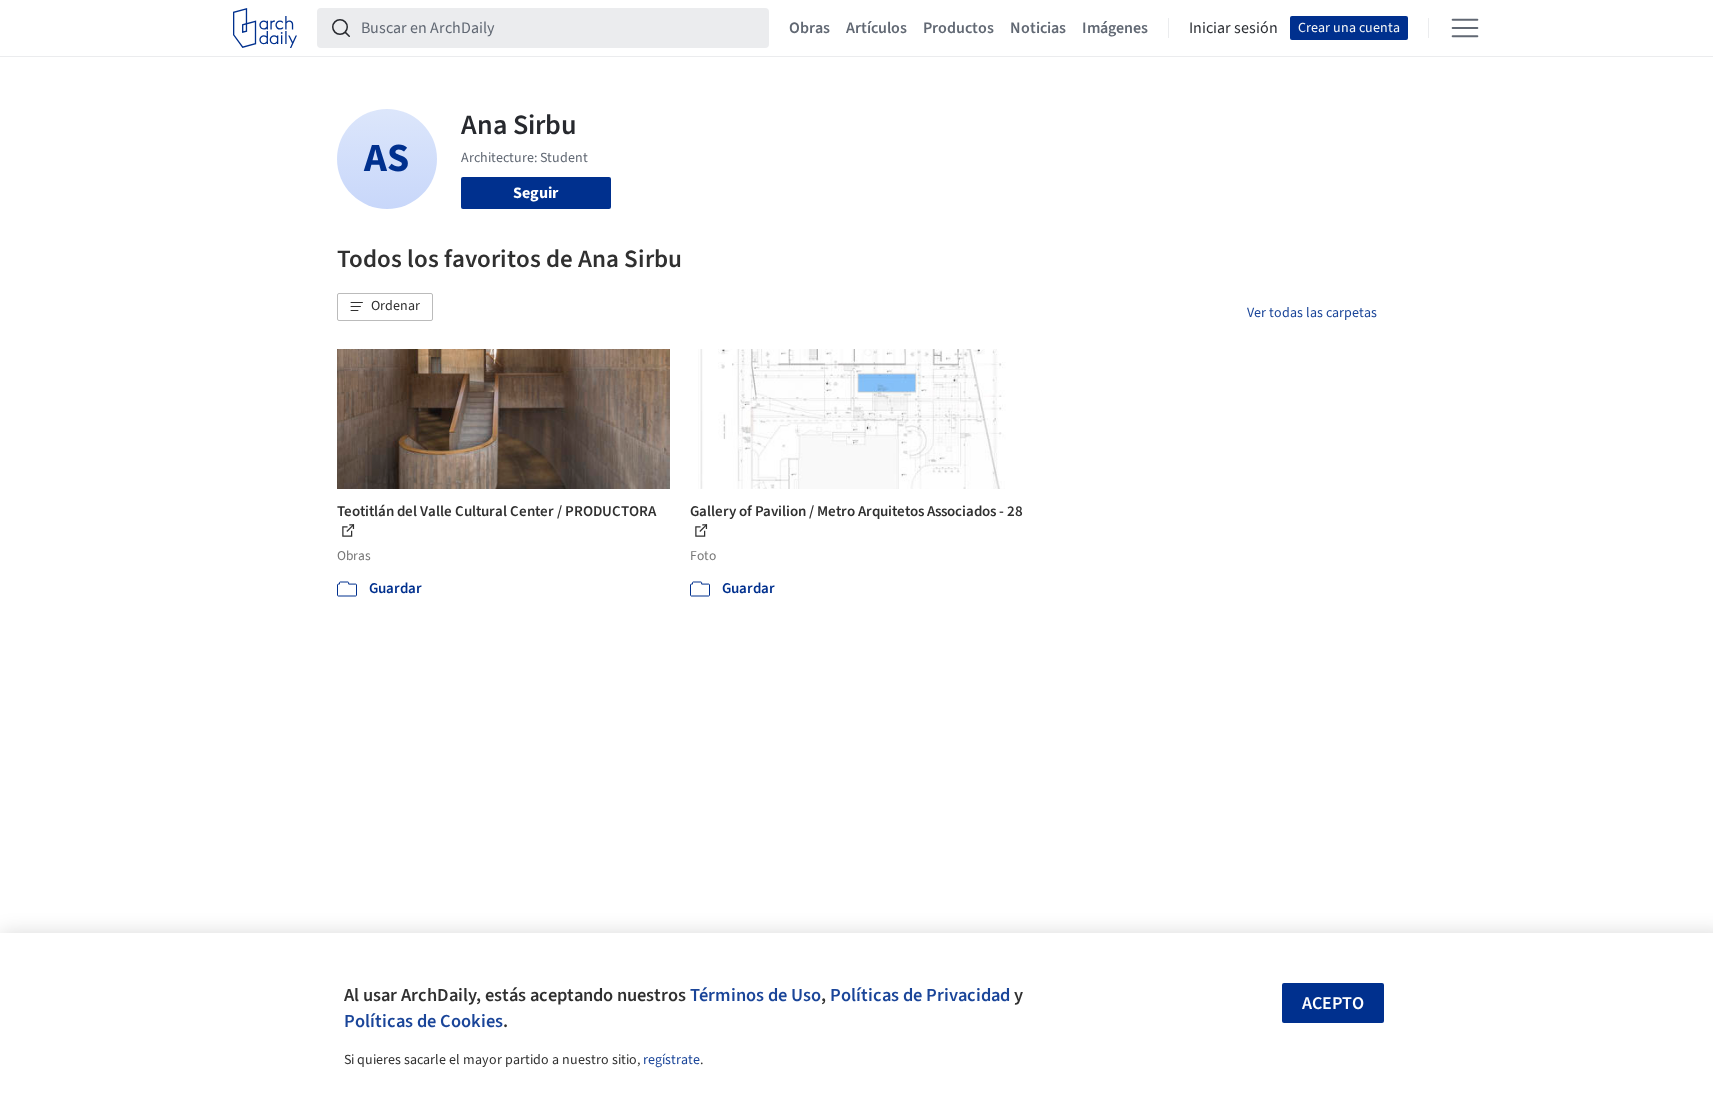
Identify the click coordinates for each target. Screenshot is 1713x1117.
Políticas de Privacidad (920, 995)
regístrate (671, 1060)
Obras (809, 28)
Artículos (876, 28)
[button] (385, 307)
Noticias (1038, 28)
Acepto (1333, 1003)
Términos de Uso (755, 995)
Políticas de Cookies (423, 1021)
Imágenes (1115, 28)
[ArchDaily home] (265, 28)
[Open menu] (1465, 28)
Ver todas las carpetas (1312, 313)
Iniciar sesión (1233, 28)
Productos (958, 28)
